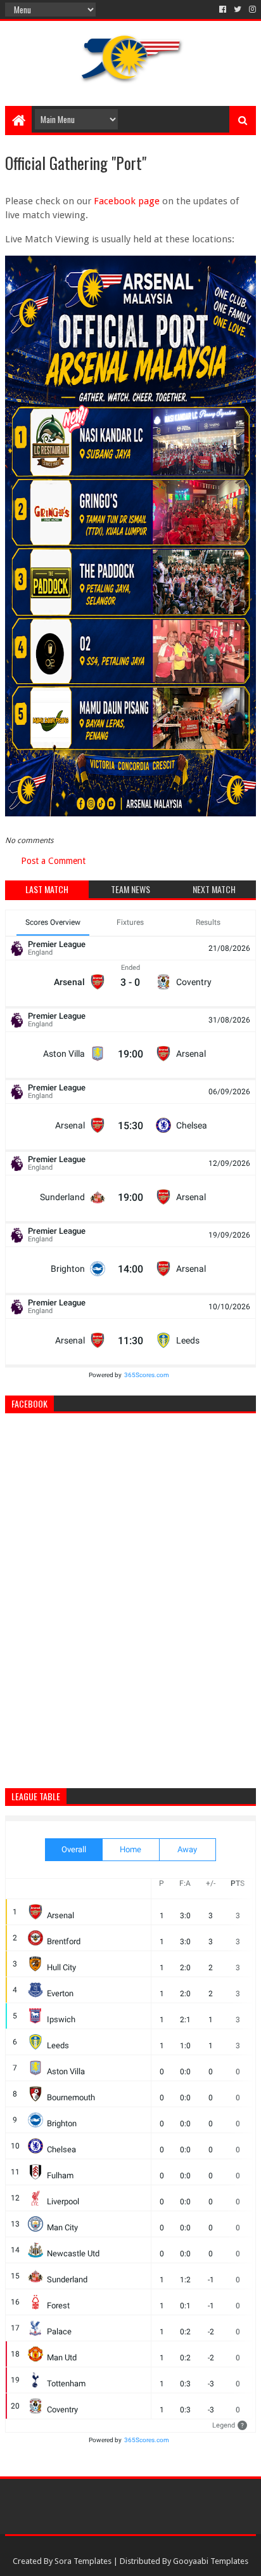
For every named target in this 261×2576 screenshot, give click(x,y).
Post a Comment (53, 861)
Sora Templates (83, 2561)
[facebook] (223, 10)
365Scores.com (147, 1375)
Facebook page (127, 201)
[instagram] (251, 10)
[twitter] (238, 10)
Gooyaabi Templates (211, 2561)
